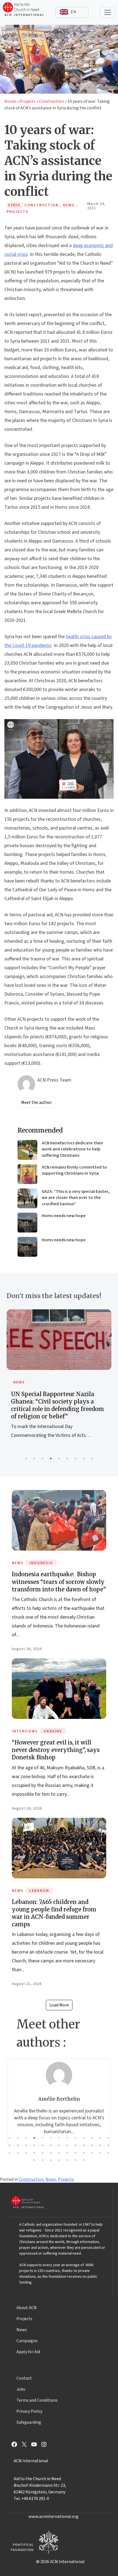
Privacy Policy (29, 2411)
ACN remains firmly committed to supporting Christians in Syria (74, 1170)
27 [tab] (10, 2153)
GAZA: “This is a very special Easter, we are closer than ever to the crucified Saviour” (76, 1198)
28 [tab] (18, 2153)
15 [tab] (18, 2145)
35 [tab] (75, 2153)
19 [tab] (51, 2145)
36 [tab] (84, 2153)
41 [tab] (43, 2160)
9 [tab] (92, 1459)
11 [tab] (92, 2138)
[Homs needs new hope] (27, 1223)
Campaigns (27, 2341)
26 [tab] (108, 2145)
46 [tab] (84, 2160)
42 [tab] (51, 2160)
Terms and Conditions (37, 2400)
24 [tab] (92, 2145)
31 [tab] (43, 2153)
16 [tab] (26, 2145)
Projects (27, 101)
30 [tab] (34, 2153)
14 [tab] (10, 2145)
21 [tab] (67, 2145)
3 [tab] (43, 1459)
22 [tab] (75, 2145)
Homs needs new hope (64, 1216)
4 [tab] (51, 1459)
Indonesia (41, 1563)
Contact (24, 2378)
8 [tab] (84, 1459)
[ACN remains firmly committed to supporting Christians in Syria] (27, 1174)
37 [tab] (92, 2153)
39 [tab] (108, 2153)
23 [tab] (84, 2145)
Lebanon (39, 1891)
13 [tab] (108, 2138)
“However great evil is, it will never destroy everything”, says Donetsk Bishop (56, 1750)
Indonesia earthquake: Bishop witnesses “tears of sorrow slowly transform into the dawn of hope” (59, 1582)
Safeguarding (29, 2422)
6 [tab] (67, 1459)
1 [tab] (26, 1459)
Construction (51, 101)
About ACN (27, 2308)
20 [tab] (59, 2145)
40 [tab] (34, 2160)
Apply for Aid (28, 2352)
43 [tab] (59, 2160)
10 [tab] (84, 2138)
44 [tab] (67, 2160)
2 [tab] (34, 1459)
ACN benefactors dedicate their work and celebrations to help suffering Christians (72, 1149)
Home (10, 101)
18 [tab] (43, 2145)
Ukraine (53, 1731)
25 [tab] (100, 2145)
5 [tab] (59, 1459)
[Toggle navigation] (108, 12)
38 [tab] (100, 2153)
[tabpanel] (59, 1380)
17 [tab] (34, 2145)
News (19, 1382)
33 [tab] (59, 2153)
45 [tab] (75, 2160)
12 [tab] (100, 2138)
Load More (59, 2005)
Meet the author (36, 1103)
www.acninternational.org (54, 2517)
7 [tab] (75, 1459)
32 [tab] (51, 2153)
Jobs (21, 2389)
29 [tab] (26, 2153)
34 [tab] (67, 2153)
